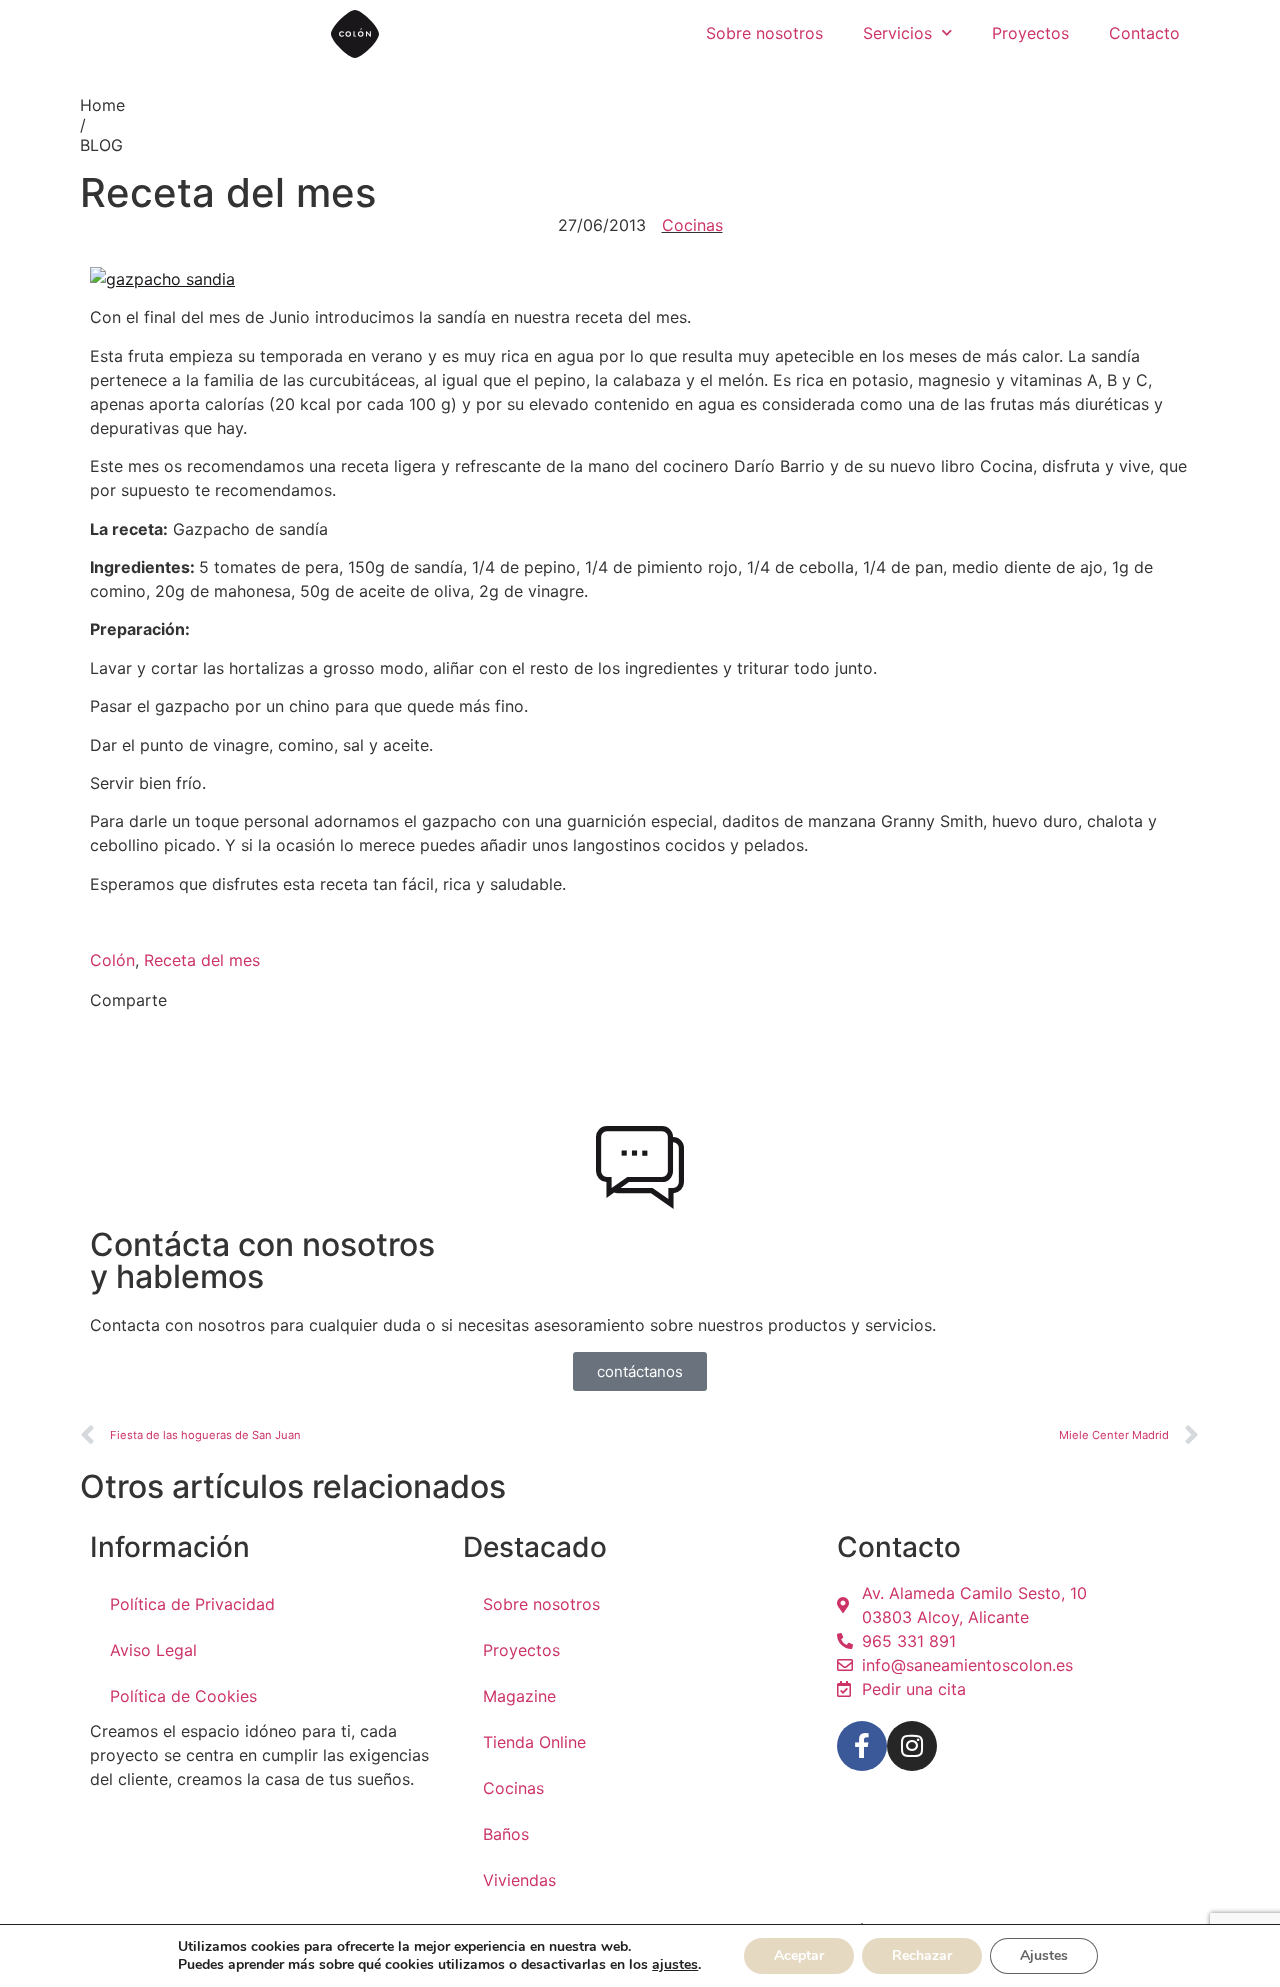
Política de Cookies (183, 1696)
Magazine (519, 1696)
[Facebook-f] (862, 1746)
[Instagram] (912, 1746)
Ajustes (1044, 1955)
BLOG (101, 145)
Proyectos (1030, 33)
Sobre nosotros (764, 33)
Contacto (1144, 33)
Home (102, 105)
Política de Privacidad (192, 1604)
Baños (506, 1834)
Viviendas (519, 1880)
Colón (112, 960)
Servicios (897, 33)
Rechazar (922, 1955)
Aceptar (799, 1955)
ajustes (675, 1965)
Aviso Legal (153, 1650)
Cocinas (692, 225)
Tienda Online (534, 1742)
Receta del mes (202, 960)
